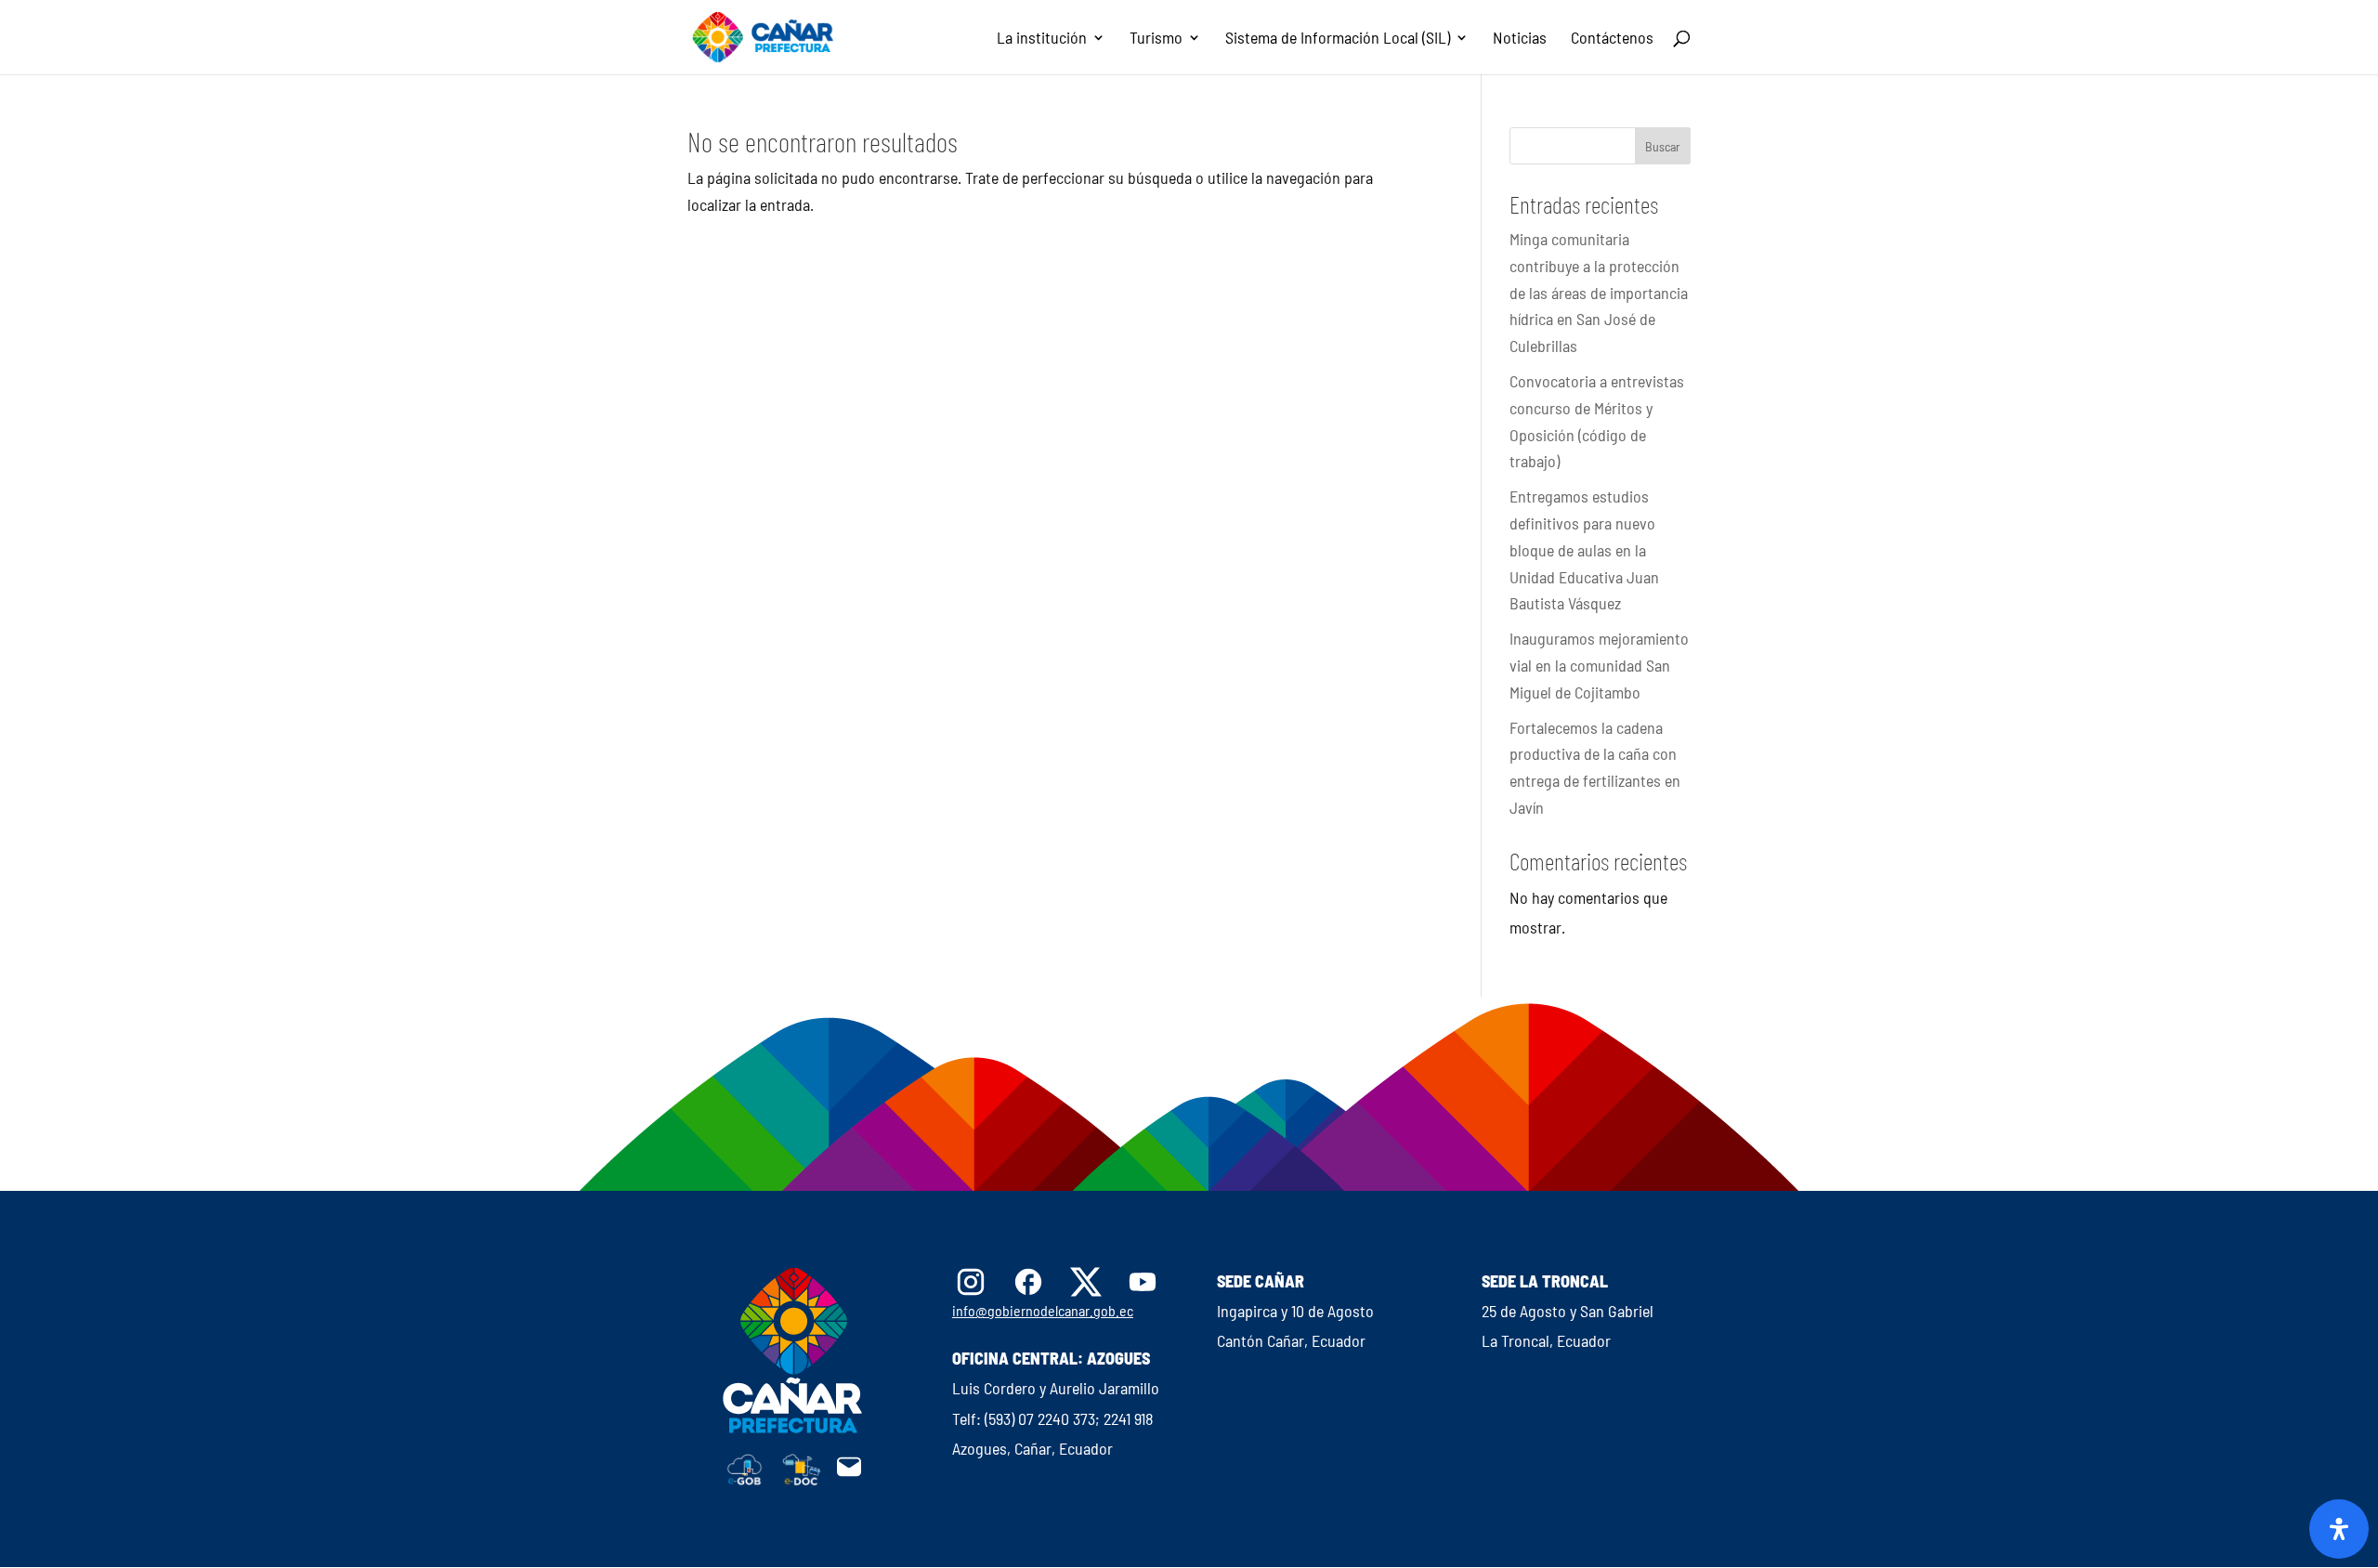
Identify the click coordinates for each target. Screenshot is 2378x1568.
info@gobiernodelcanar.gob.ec (1043, 1310)
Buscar (1663, 146)
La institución (1042, 39)
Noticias (1520, 39)
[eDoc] (802, 1480)
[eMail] (849, 1474)
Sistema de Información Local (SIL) (1338, 39)
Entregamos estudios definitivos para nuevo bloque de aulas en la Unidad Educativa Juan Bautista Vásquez (1584, 549)
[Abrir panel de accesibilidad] (2339, 1529)
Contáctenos (1612, 39)
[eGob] (745, 1480)
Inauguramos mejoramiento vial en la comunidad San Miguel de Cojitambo (1599, 665)
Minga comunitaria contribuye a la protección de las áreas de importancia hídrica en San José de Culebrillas (1599, 292)
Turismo (1156, 39)
